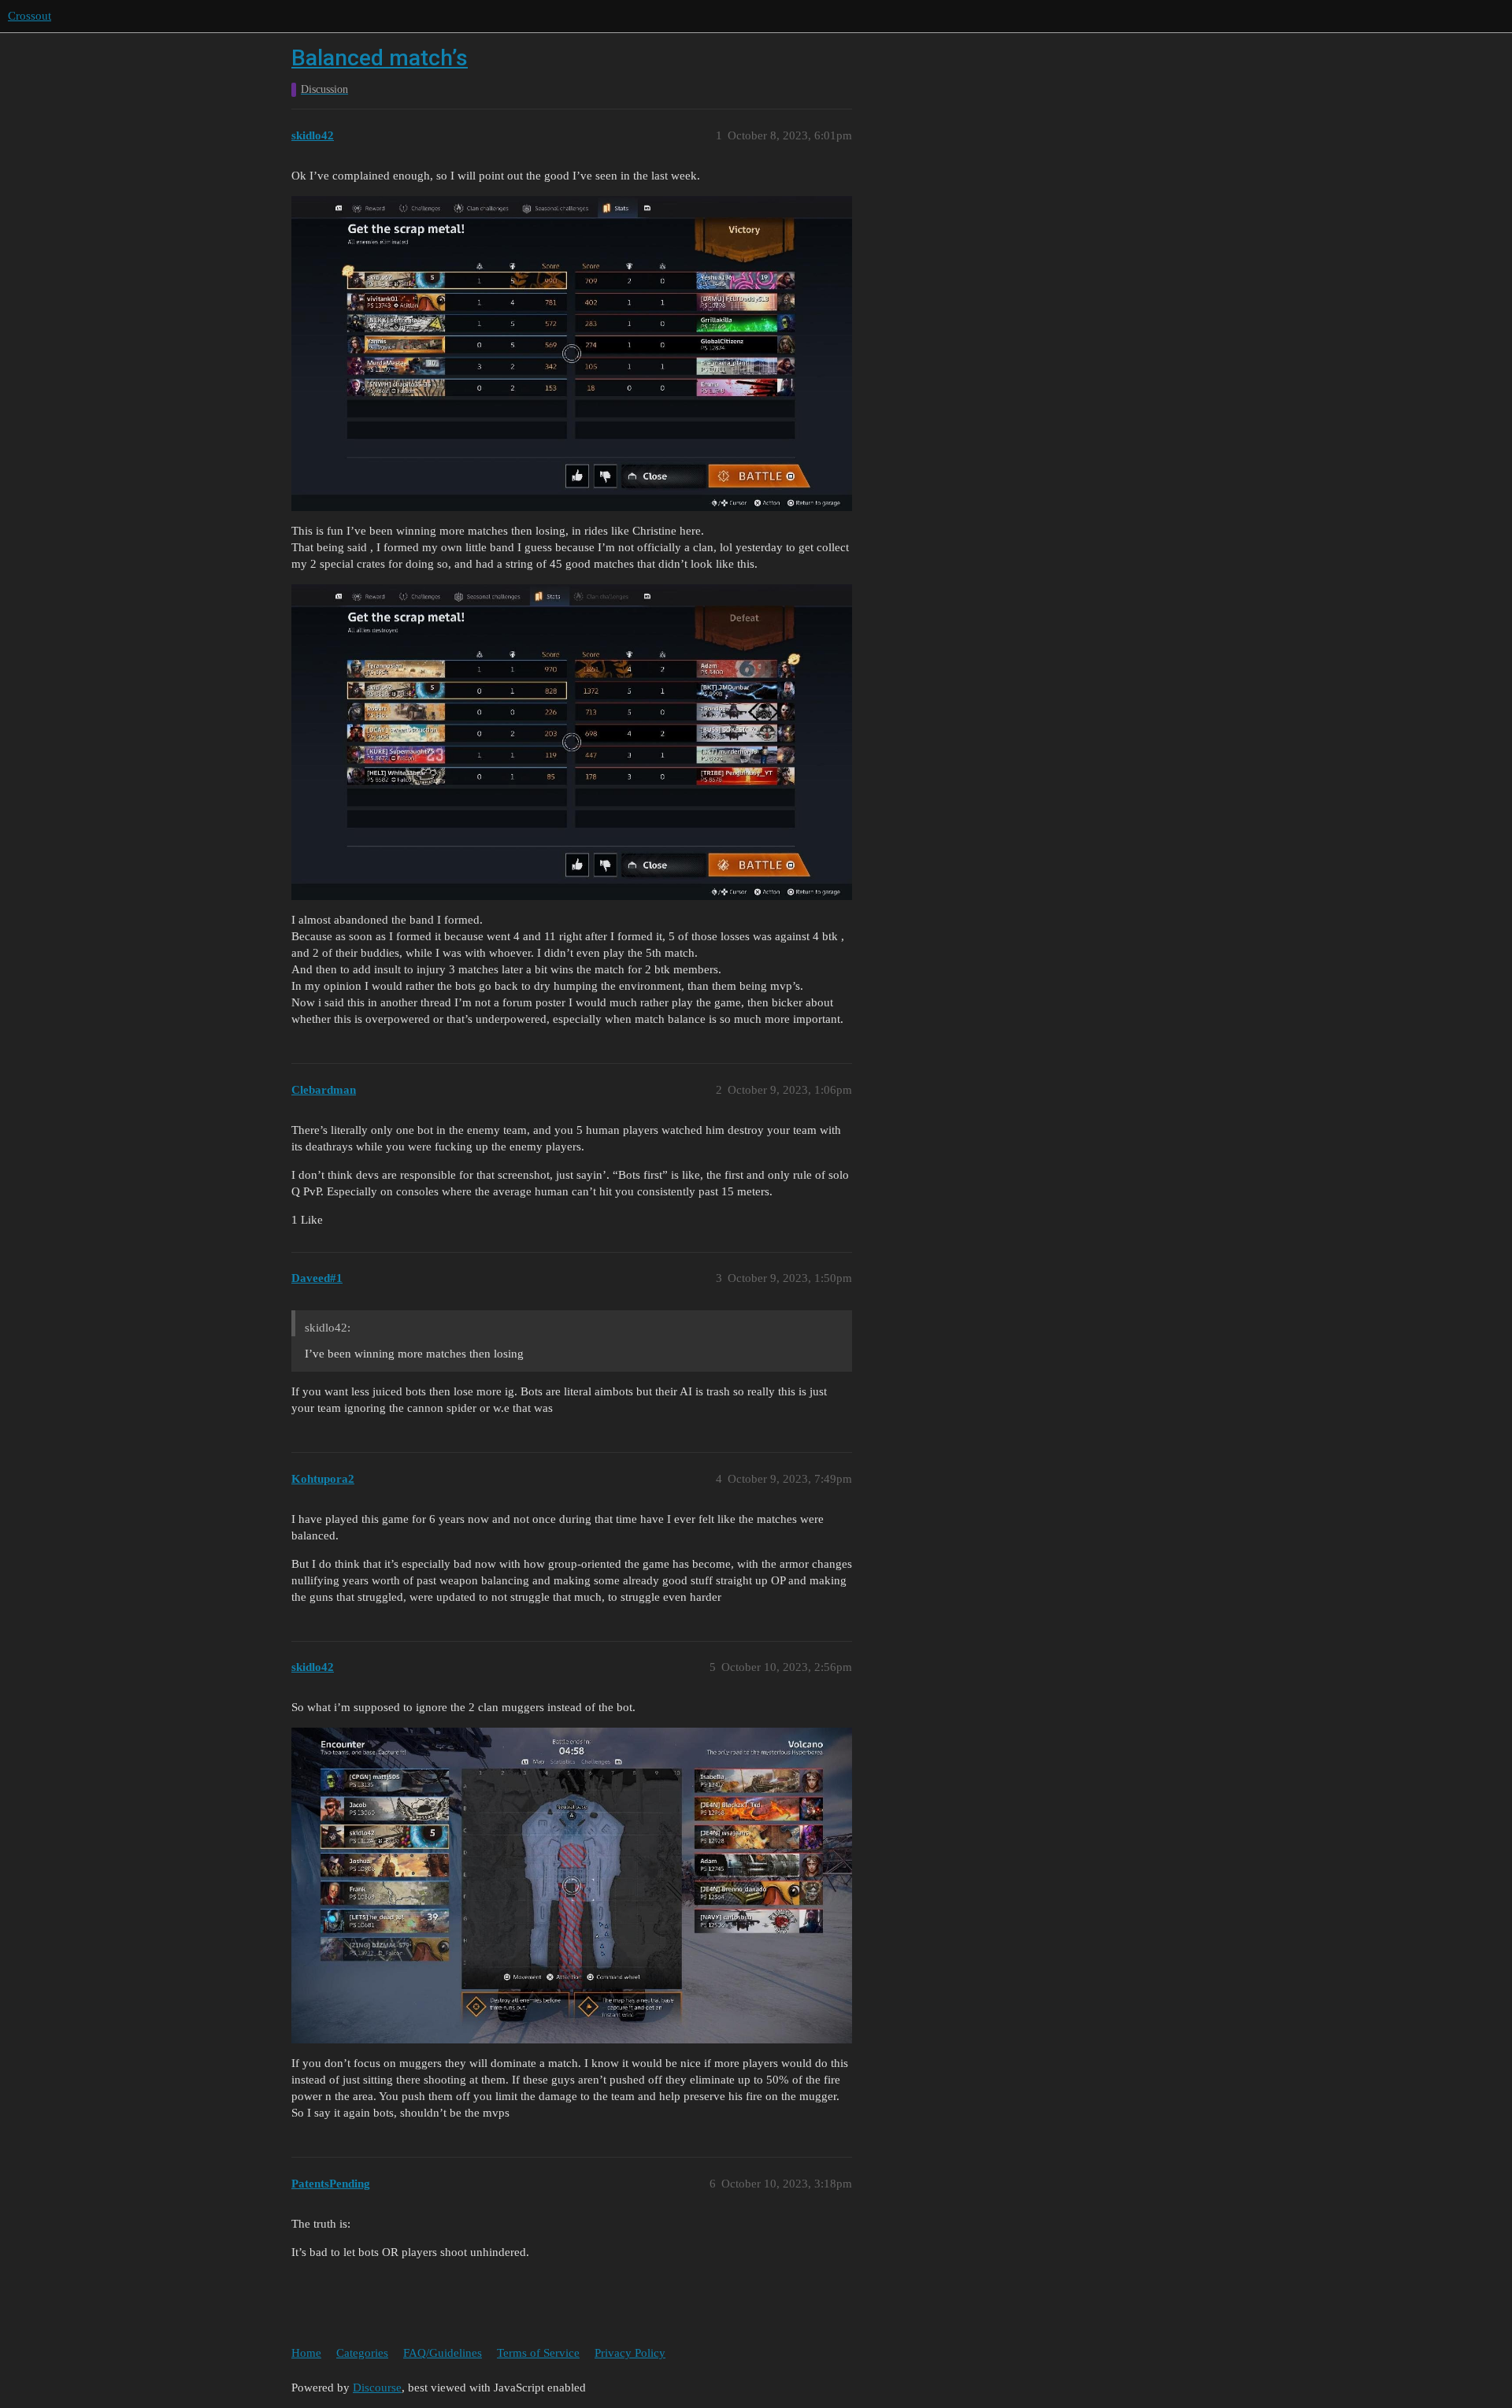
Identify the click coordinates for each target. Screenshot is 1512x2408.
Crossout (30, 16)
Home (306, 2353)
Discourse (377, 2388)
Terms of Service (538, 2353)
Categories (362, 2353)
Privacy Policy (630, 2353)
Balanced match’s (380, 58)
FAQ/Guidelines (443, 2353)
